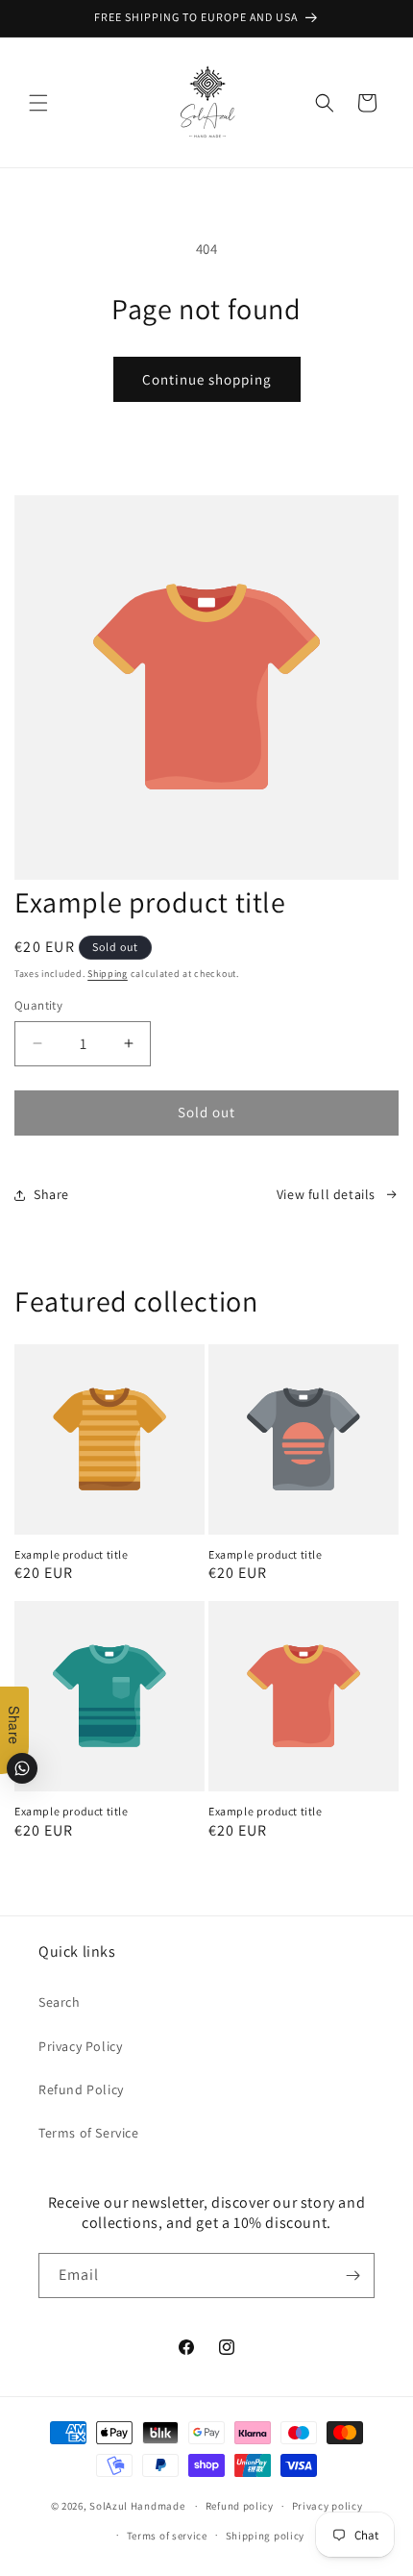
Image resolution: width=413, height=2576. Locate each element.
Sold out (206, 1112)
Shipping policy (266, 2536)
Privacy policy (328, 2506)
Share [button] (51, 1194)
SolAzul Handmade (137, 2506)
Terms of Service (89, 2133)
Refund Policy (81, 2089)
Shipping (108, 974)
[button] (38, 103)
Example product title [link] (72, 1554)
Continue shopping (207, 379)
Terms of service (167, 2536)
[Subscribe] (352, 2276)
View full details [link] (326, 1194)
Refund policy (240, 2506)
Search (60, 2002)
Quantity (38, 1005)
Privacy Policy (80, 2046)
